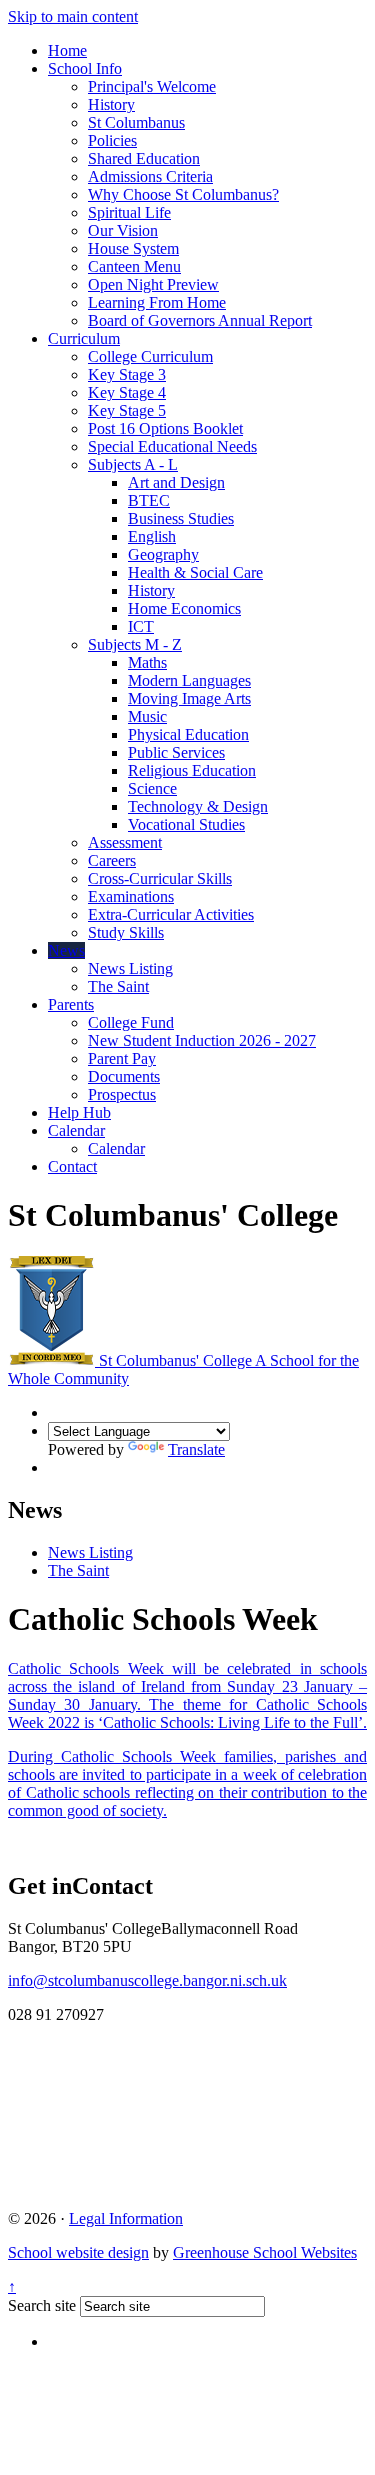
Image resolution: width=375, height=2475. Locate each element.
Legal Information (126, 2218)
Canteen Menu (134, 266)
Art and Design (176, 482)
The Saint (118, 986)
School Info (85, 68)
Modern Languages (189, 680)
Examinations (131, 896)
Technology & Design (198, 806)
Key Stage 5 (127, 410)
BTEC (149, 500)
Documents (124, 1076)
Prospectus (122, 1094)
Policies (112, 140)
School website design (78, 2252)
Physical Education (188, 734)
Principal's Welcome (152, 86)
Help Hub (79, 1112)
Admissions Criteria (150, 176)
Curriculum (84, 338)
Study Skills (126, 932)
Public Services (176, 752)
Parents (71, 1004)
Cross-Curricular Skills (160, 878)
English (152, 536)
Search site (42, 2305)
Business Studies (181, 518)
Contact (72, 1166)
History (111, 104)
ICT (141, 626)
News (66, 950)
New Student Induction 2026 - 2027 (202, 1040)
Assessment (125, 842)
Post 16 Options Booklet (165, 428)
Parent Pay (122, 1058)
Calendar (76, 1130)
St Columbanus (136, 122)
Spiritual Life (129, 212)
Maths (147, 662)
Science (152, 788)
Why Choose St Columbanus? (183, 194)
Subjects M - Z (135, 644)
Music (147, 716)
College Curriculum (150, 356)
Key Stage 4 (127, 392)
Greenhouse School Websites (265, 2252)
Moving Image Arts (189, 698)
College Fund (131, 1022)
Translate (196, 1449)
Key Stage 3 (127, 374)
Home (67, 50)
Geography (163, 554)
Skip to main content (73, 16)
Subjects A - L (133, 464)
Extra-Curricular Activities (171, 914)
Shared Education (144, 158)
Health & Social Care (195, 572)
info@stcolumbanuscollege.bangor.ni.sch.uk (147, 1980)
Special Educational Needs (172, 446)
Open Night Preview (153, 284)
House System (133, 248)
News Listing (130, 968)
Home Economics (184, 608)
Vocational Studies (186, 824)
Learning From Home (157, 302)
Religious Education (192, 770)
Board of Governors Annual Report (200, 320)
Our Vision (123, 230)
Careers (112, 860)
